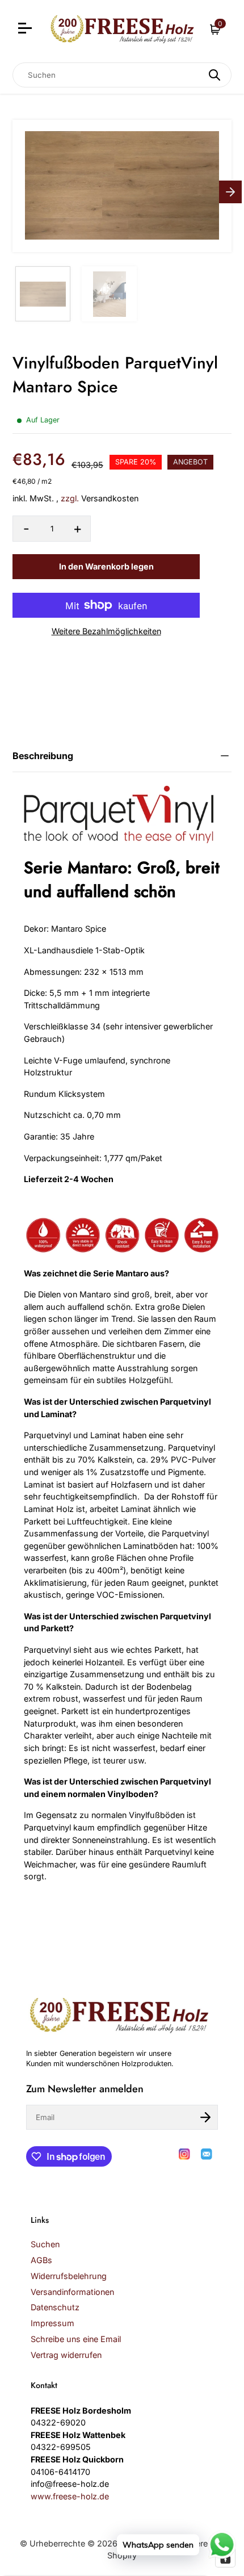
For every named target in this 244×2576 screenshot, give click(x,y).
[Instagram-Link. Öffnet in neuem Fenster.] (184, 2154)
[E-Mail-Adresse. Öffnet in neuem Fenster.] (207, 2154)
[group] (43, 294)
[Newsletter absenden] (205, 2117)
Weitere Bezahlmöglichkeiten (106, 631)
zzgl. (70, 498)
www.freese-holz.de (70, 2496)
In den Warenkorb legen (106, 566)
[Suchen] (214, 75)
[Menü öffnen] (26, 30)
